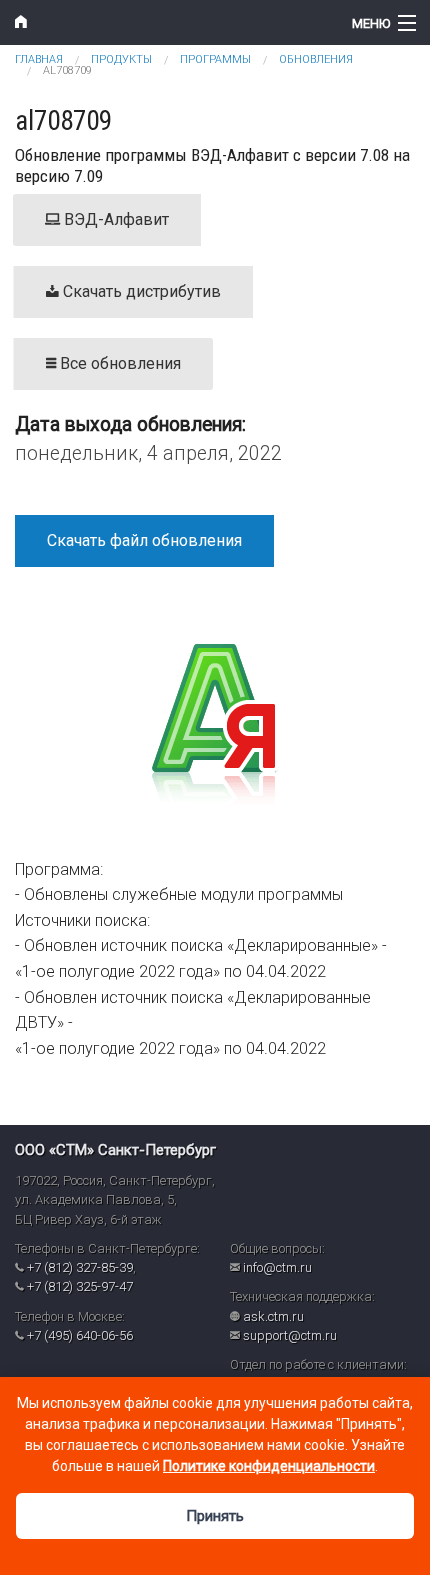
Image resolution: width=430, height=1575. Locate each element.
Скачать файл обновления (144, 540)
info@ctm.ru (277, 1267)
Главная (39, 59)
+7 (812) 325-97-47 (80, 1286)
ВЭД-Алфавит (114, 219)
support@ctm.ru (290, 1335)
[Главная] (161, 22)
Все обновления (118, 363)
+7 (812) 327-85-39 (80, 1267)
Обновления (316, 59)
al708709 (67, 70)
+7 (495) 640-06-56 (80, 1335)
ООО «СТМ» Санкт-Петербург (115, 1150)
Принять (215, 1516)
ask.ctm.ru (273, 1316)
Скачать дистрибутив (140, 291)
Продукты (121, 59)
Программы (215, 59)
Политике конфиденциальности (269, 1466)
